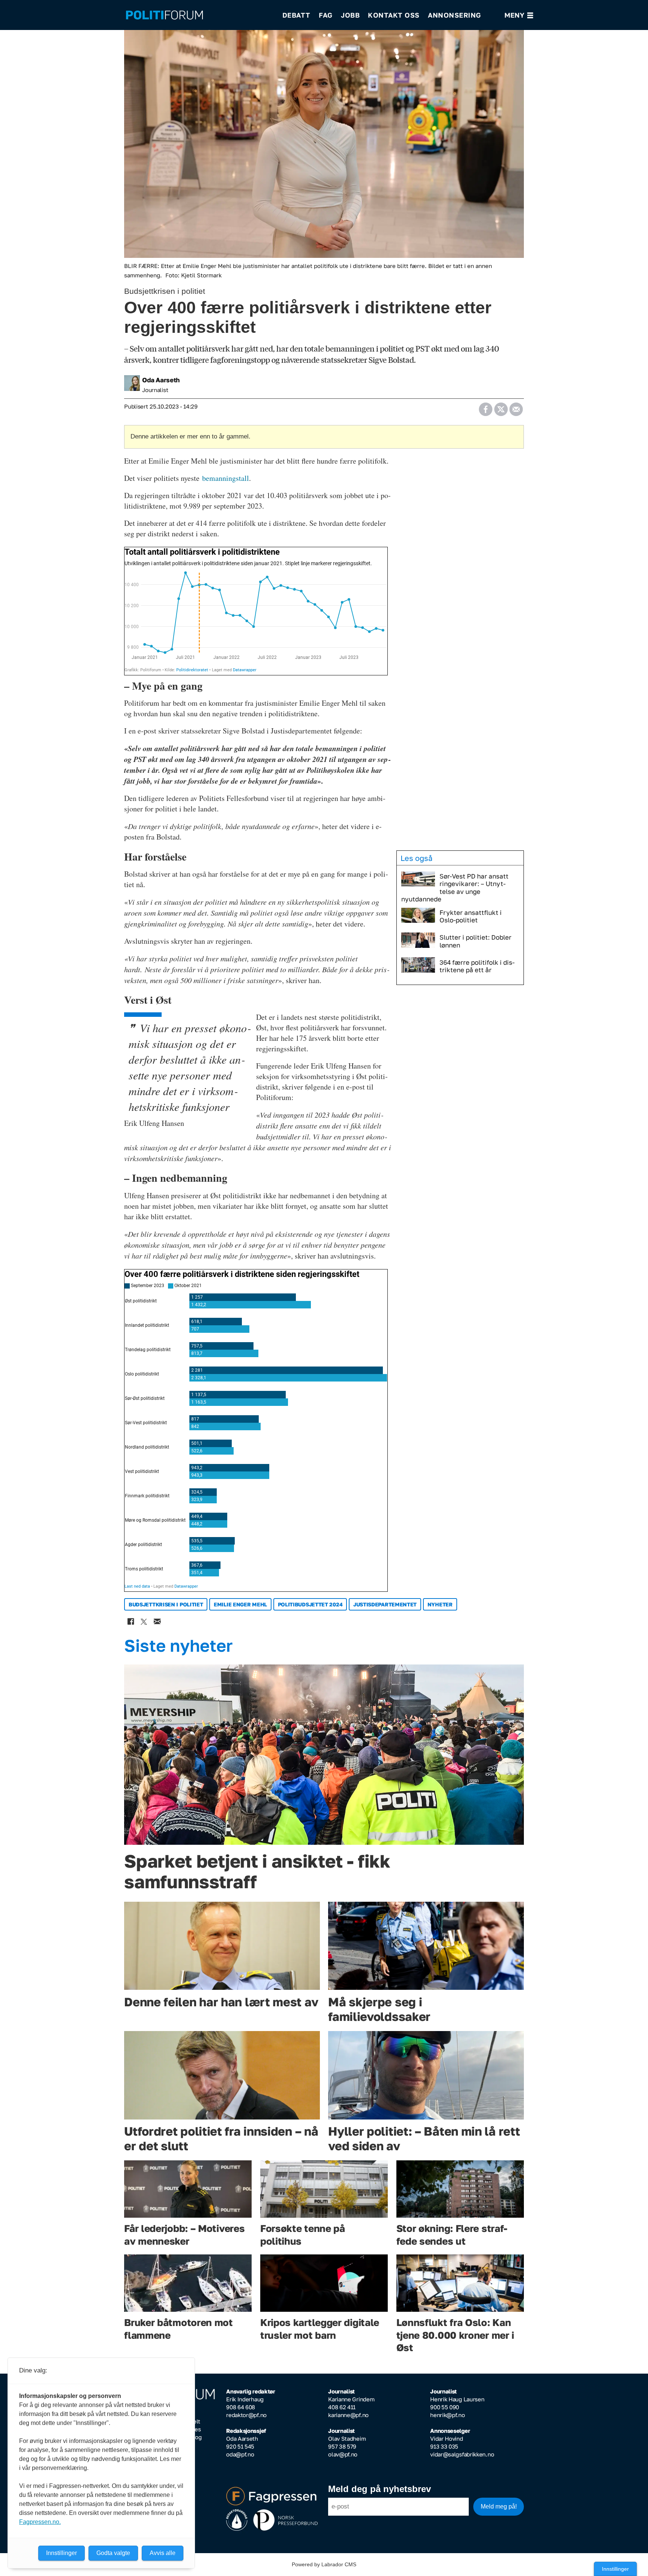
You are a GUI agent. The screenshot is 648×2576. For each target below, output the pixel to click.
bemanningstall (226, 478)
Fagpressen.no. (40, 2522)
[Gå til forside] (199, 15)
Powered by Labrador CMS (324, 2564)
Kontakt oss (394, 15)
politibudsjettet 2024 (310, 1604)
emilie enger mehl (240, 1604)
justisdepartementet (385, 1604)
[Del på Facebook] (485, 407)
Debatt (296, 15)
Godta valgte (113, 2553)
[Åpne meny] (519, 15)
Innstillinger (615, 2569)
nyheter (440, 1604)
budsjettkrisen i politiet (166, 1604)
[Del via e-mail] (516, 407)
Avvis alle (163, 2553)
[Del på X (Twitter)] (501, 407)
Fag (326, 15)
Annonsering (454, 15)
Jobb (350, 15)
